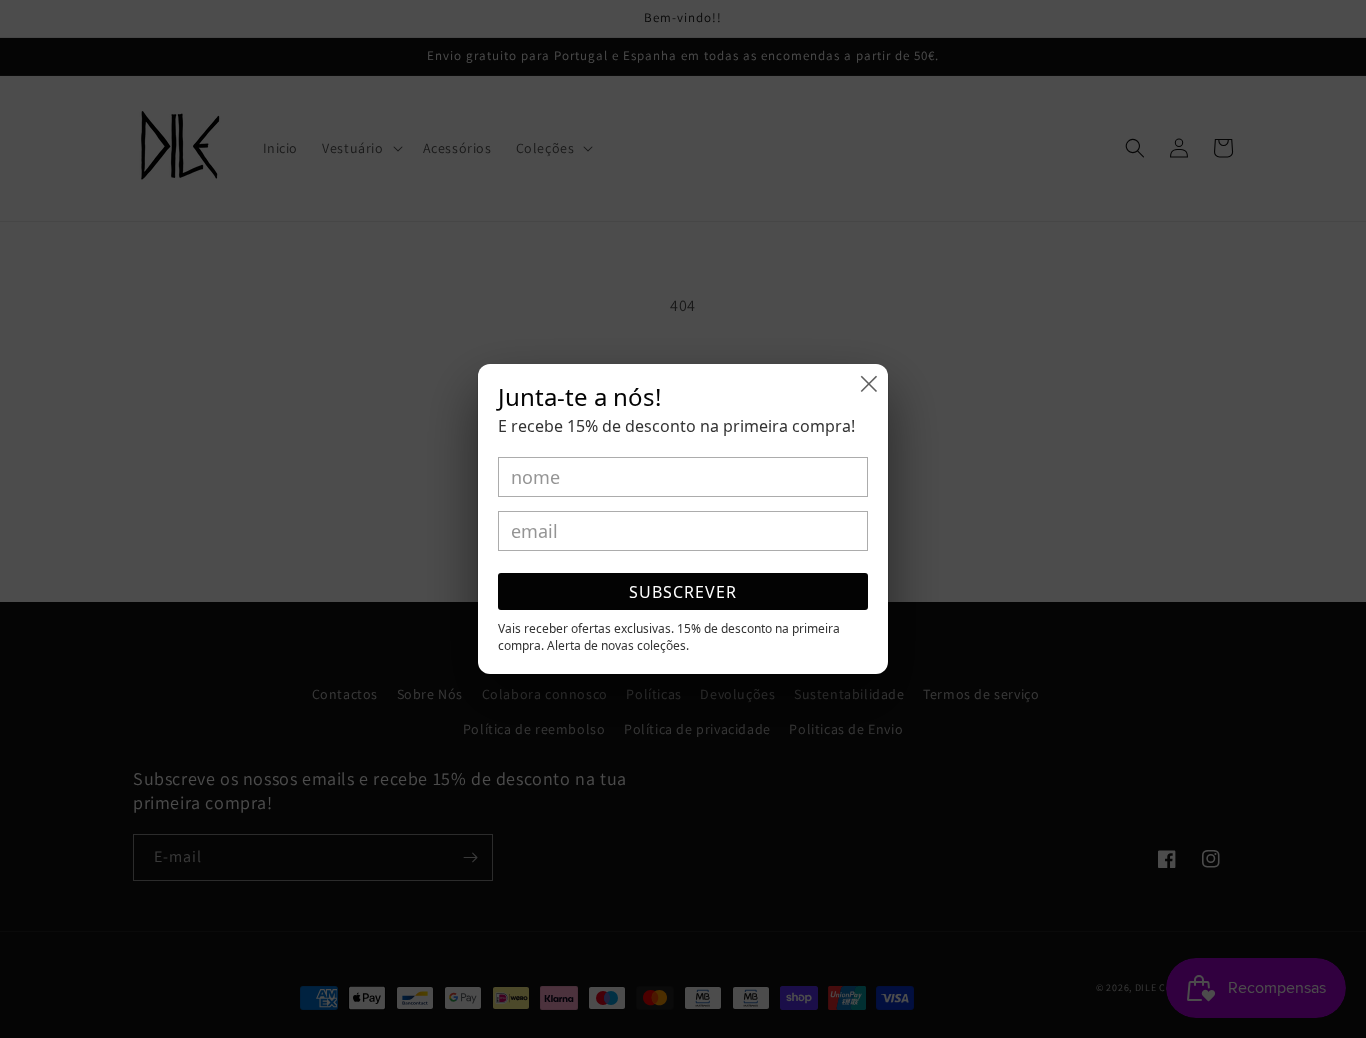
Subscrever (683, 592)
